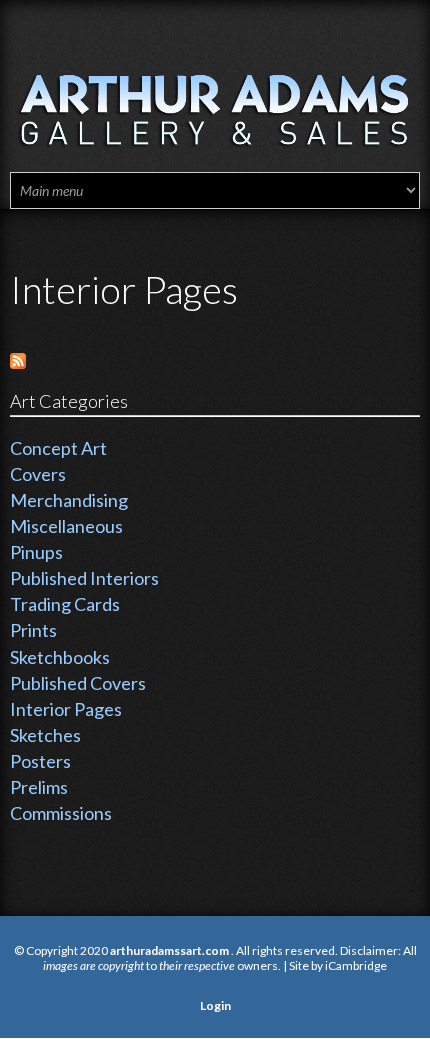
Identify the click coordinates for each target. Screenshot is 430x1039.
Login (215, 1005)
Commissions (61, 813)
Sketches (45, 735)
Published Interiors (84, 578)
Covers (38, 474)
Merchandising (69, 500)
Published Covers (78, 683)
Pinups (36, 552)
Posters (40, 761)
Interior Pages (66, 709)
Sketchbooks (60, 657)
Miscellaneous (66, 526)
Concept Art (58, 448)
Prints (33, 630)
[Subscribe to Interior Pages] (18, 359)
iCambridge (356, 965)
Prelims (39, 787)
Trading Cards (65, 604)
